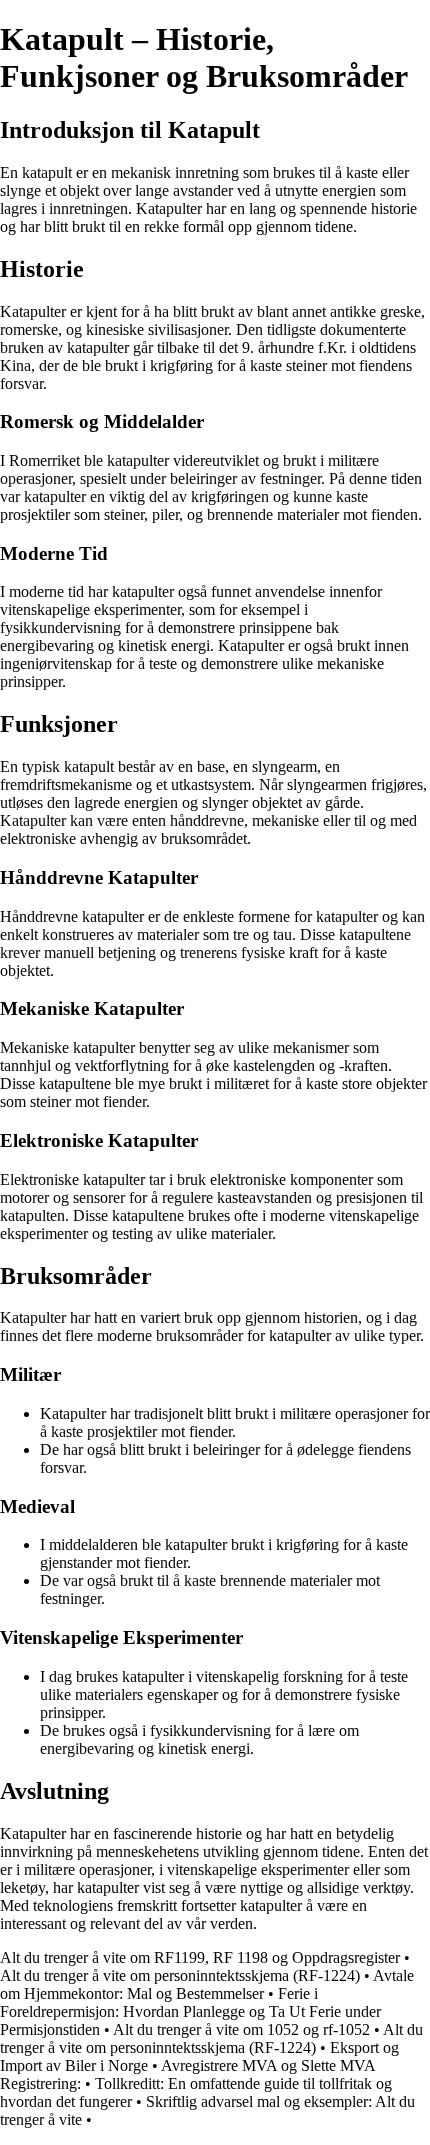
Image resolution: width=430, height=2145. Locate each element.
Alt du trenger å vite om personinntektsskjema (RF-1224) (180, 1975)
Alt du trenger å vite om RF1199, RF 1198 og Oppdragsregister (200, 1957)
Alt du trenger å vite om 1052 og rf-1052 (241, 2029)
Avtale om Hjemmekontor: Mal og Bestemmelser (207, 1984)
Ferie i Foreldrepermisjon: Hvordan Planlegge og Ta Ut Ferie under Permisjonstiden (190, 2011)
